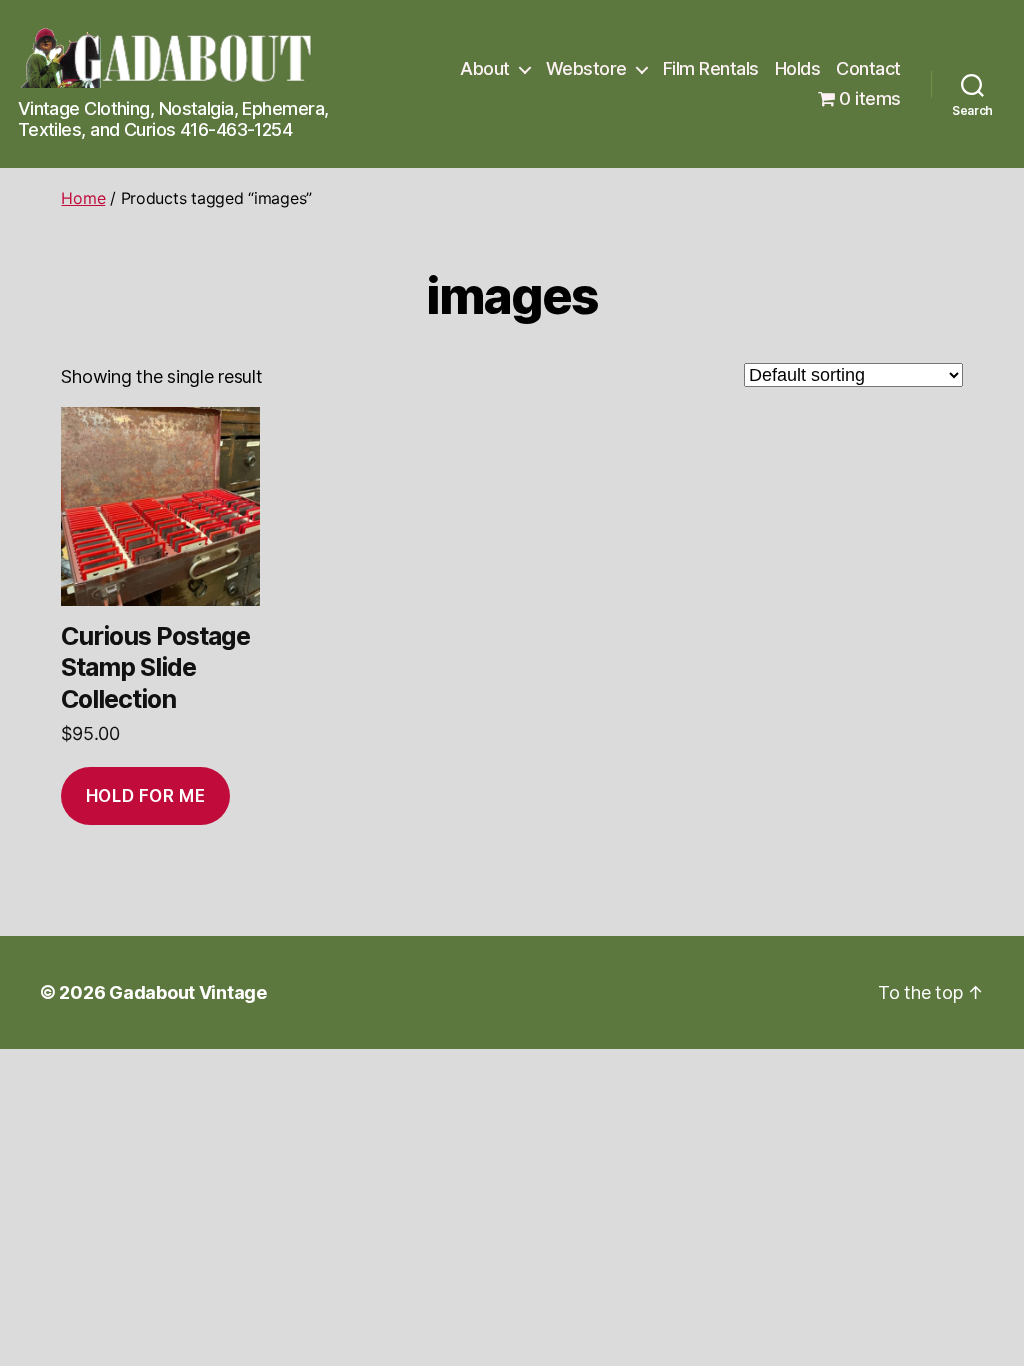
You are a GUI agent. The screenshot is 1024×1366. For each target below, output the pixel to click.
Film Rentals (711, 68)
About (485, 68)
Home (83, 198)
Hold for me (145, 796)
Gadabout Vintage (188, 992)
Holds (798, 68)
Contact (868, 68)
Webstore (586, 68)
